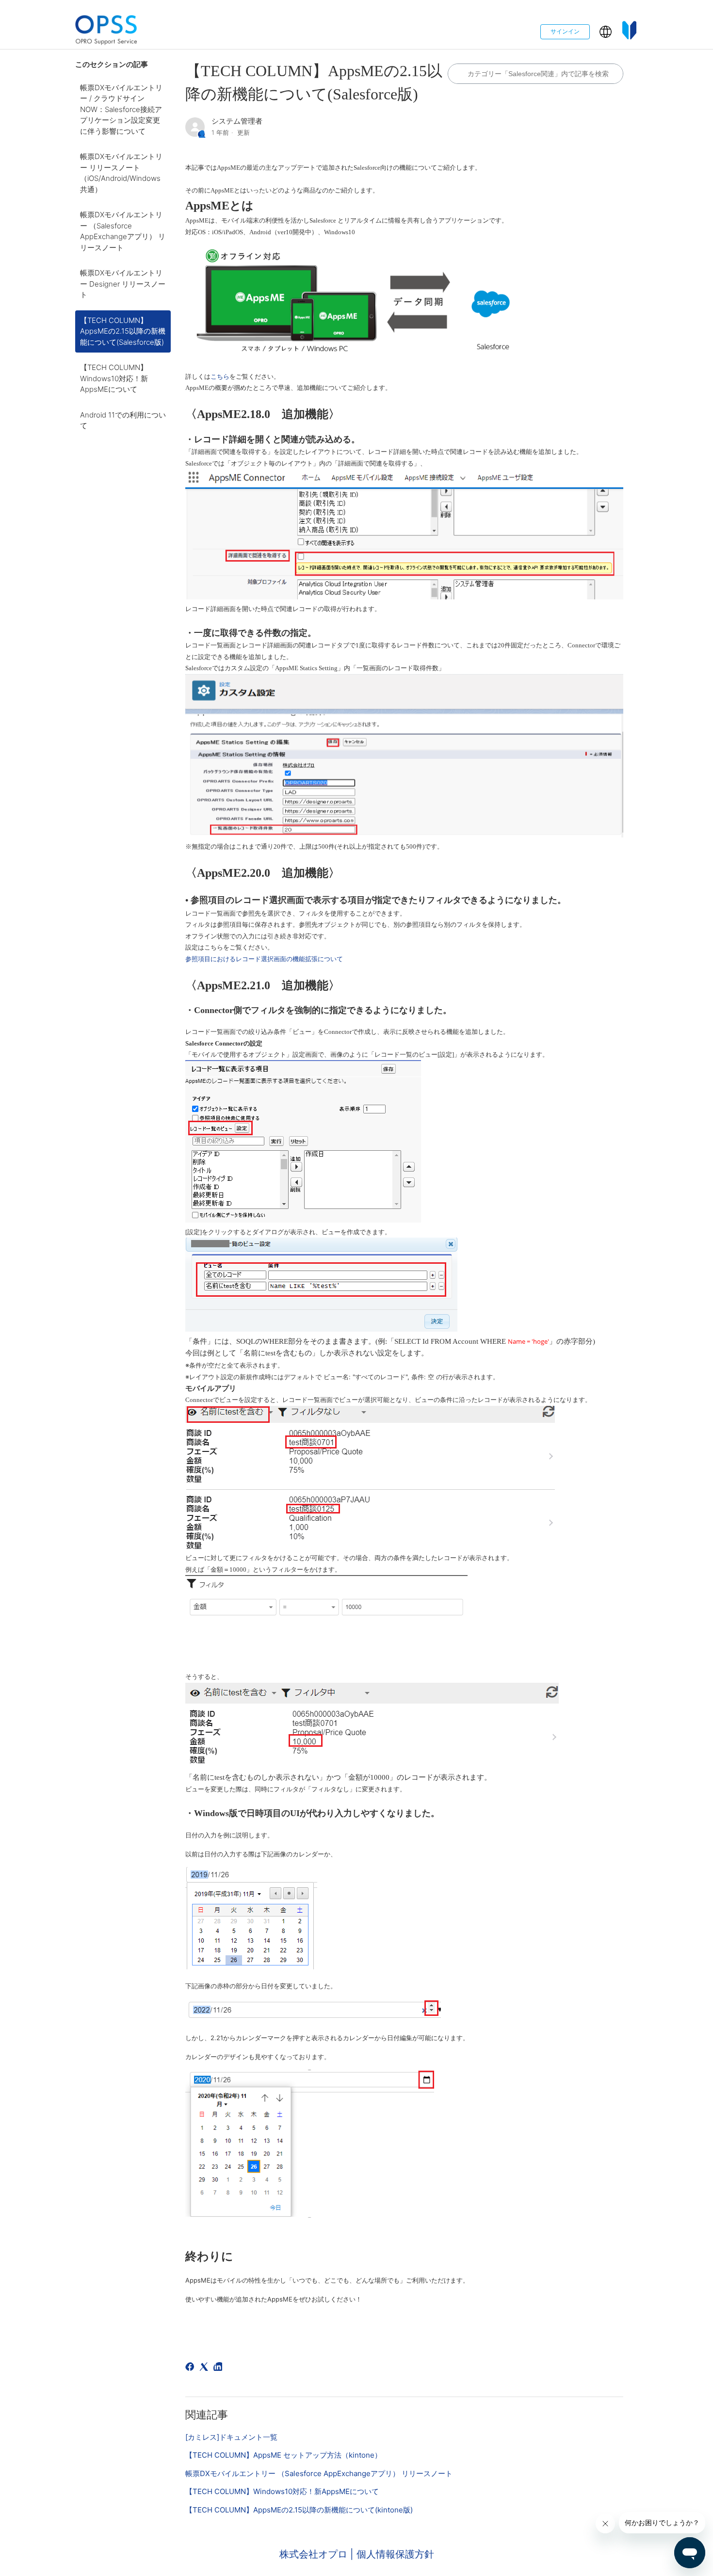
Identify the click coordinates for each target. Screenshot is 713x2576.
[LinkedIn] (219, 2368)
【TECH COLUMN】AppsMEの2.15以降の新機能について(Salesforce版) (123, 331)
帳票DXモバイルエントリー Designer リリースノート (123, 284)
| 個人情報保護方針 (392, 2554)
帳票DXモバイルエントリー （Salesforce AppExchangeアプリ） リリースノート (123, 231)
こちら (220, 377)
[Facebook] (191, 2368)
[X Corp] (205, 2368)
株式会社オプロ (315, 2554)
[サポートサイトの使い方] (630, 32)
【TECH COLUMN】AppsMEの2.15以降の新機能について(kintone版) (299, 2510)
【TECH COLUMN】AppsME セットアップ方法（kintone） (284, 2455)
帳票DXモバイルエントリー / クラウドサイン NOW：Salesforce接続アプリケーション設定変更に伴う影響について (121, 109)
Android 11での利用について (123, 420)
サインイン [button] (565, 31)
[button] (606, 32)
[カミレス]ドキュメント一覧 (231, 2437)
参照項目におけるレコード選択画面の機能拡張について (264, 959)
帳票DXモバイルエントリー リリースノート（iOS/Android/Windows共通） (121, 173)
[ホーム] (106, 32)
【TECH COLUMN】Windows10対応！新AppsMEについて (114, 378)
